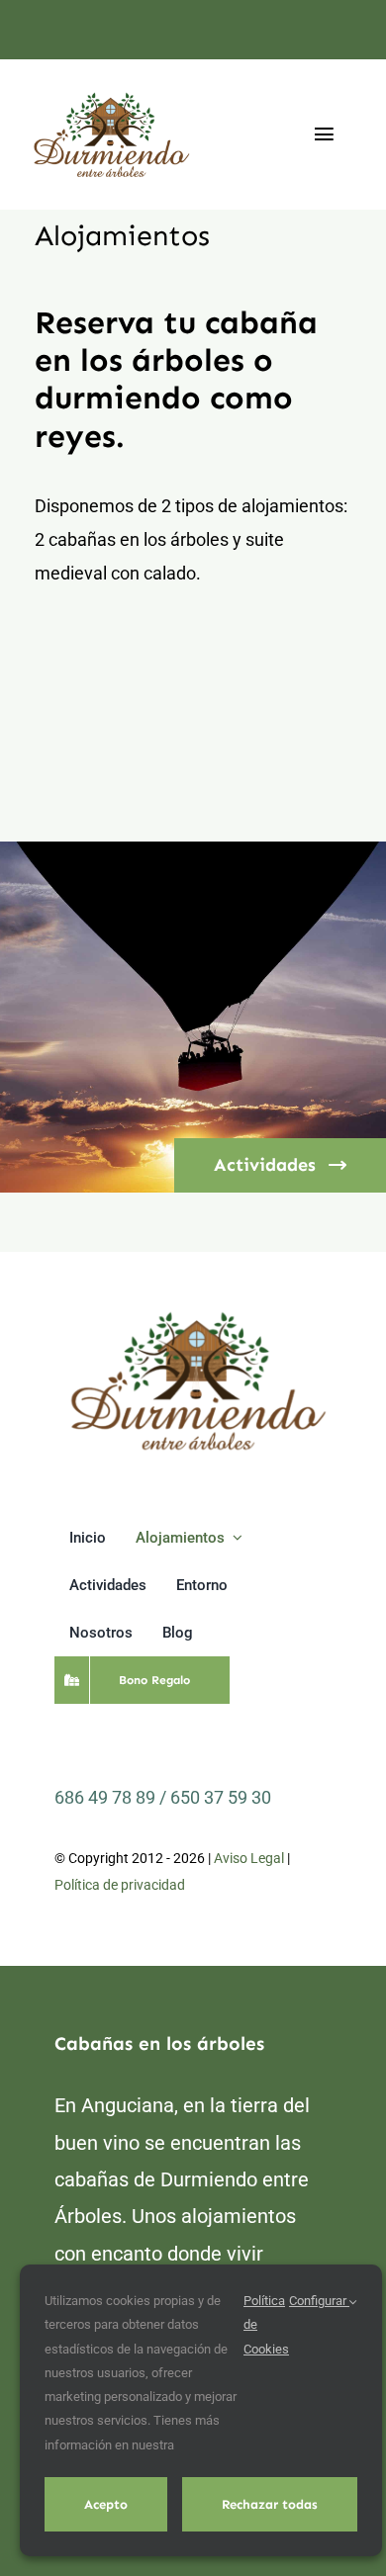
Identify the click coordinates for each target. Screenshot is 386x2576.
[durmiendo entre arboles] (198, 1315)
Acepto (106, 2504)
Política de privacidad (120, 1885)
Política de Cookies (266, 2325)
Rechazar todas (270, 2504)
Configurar (319, 2301)
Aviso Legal (249, 1858)
